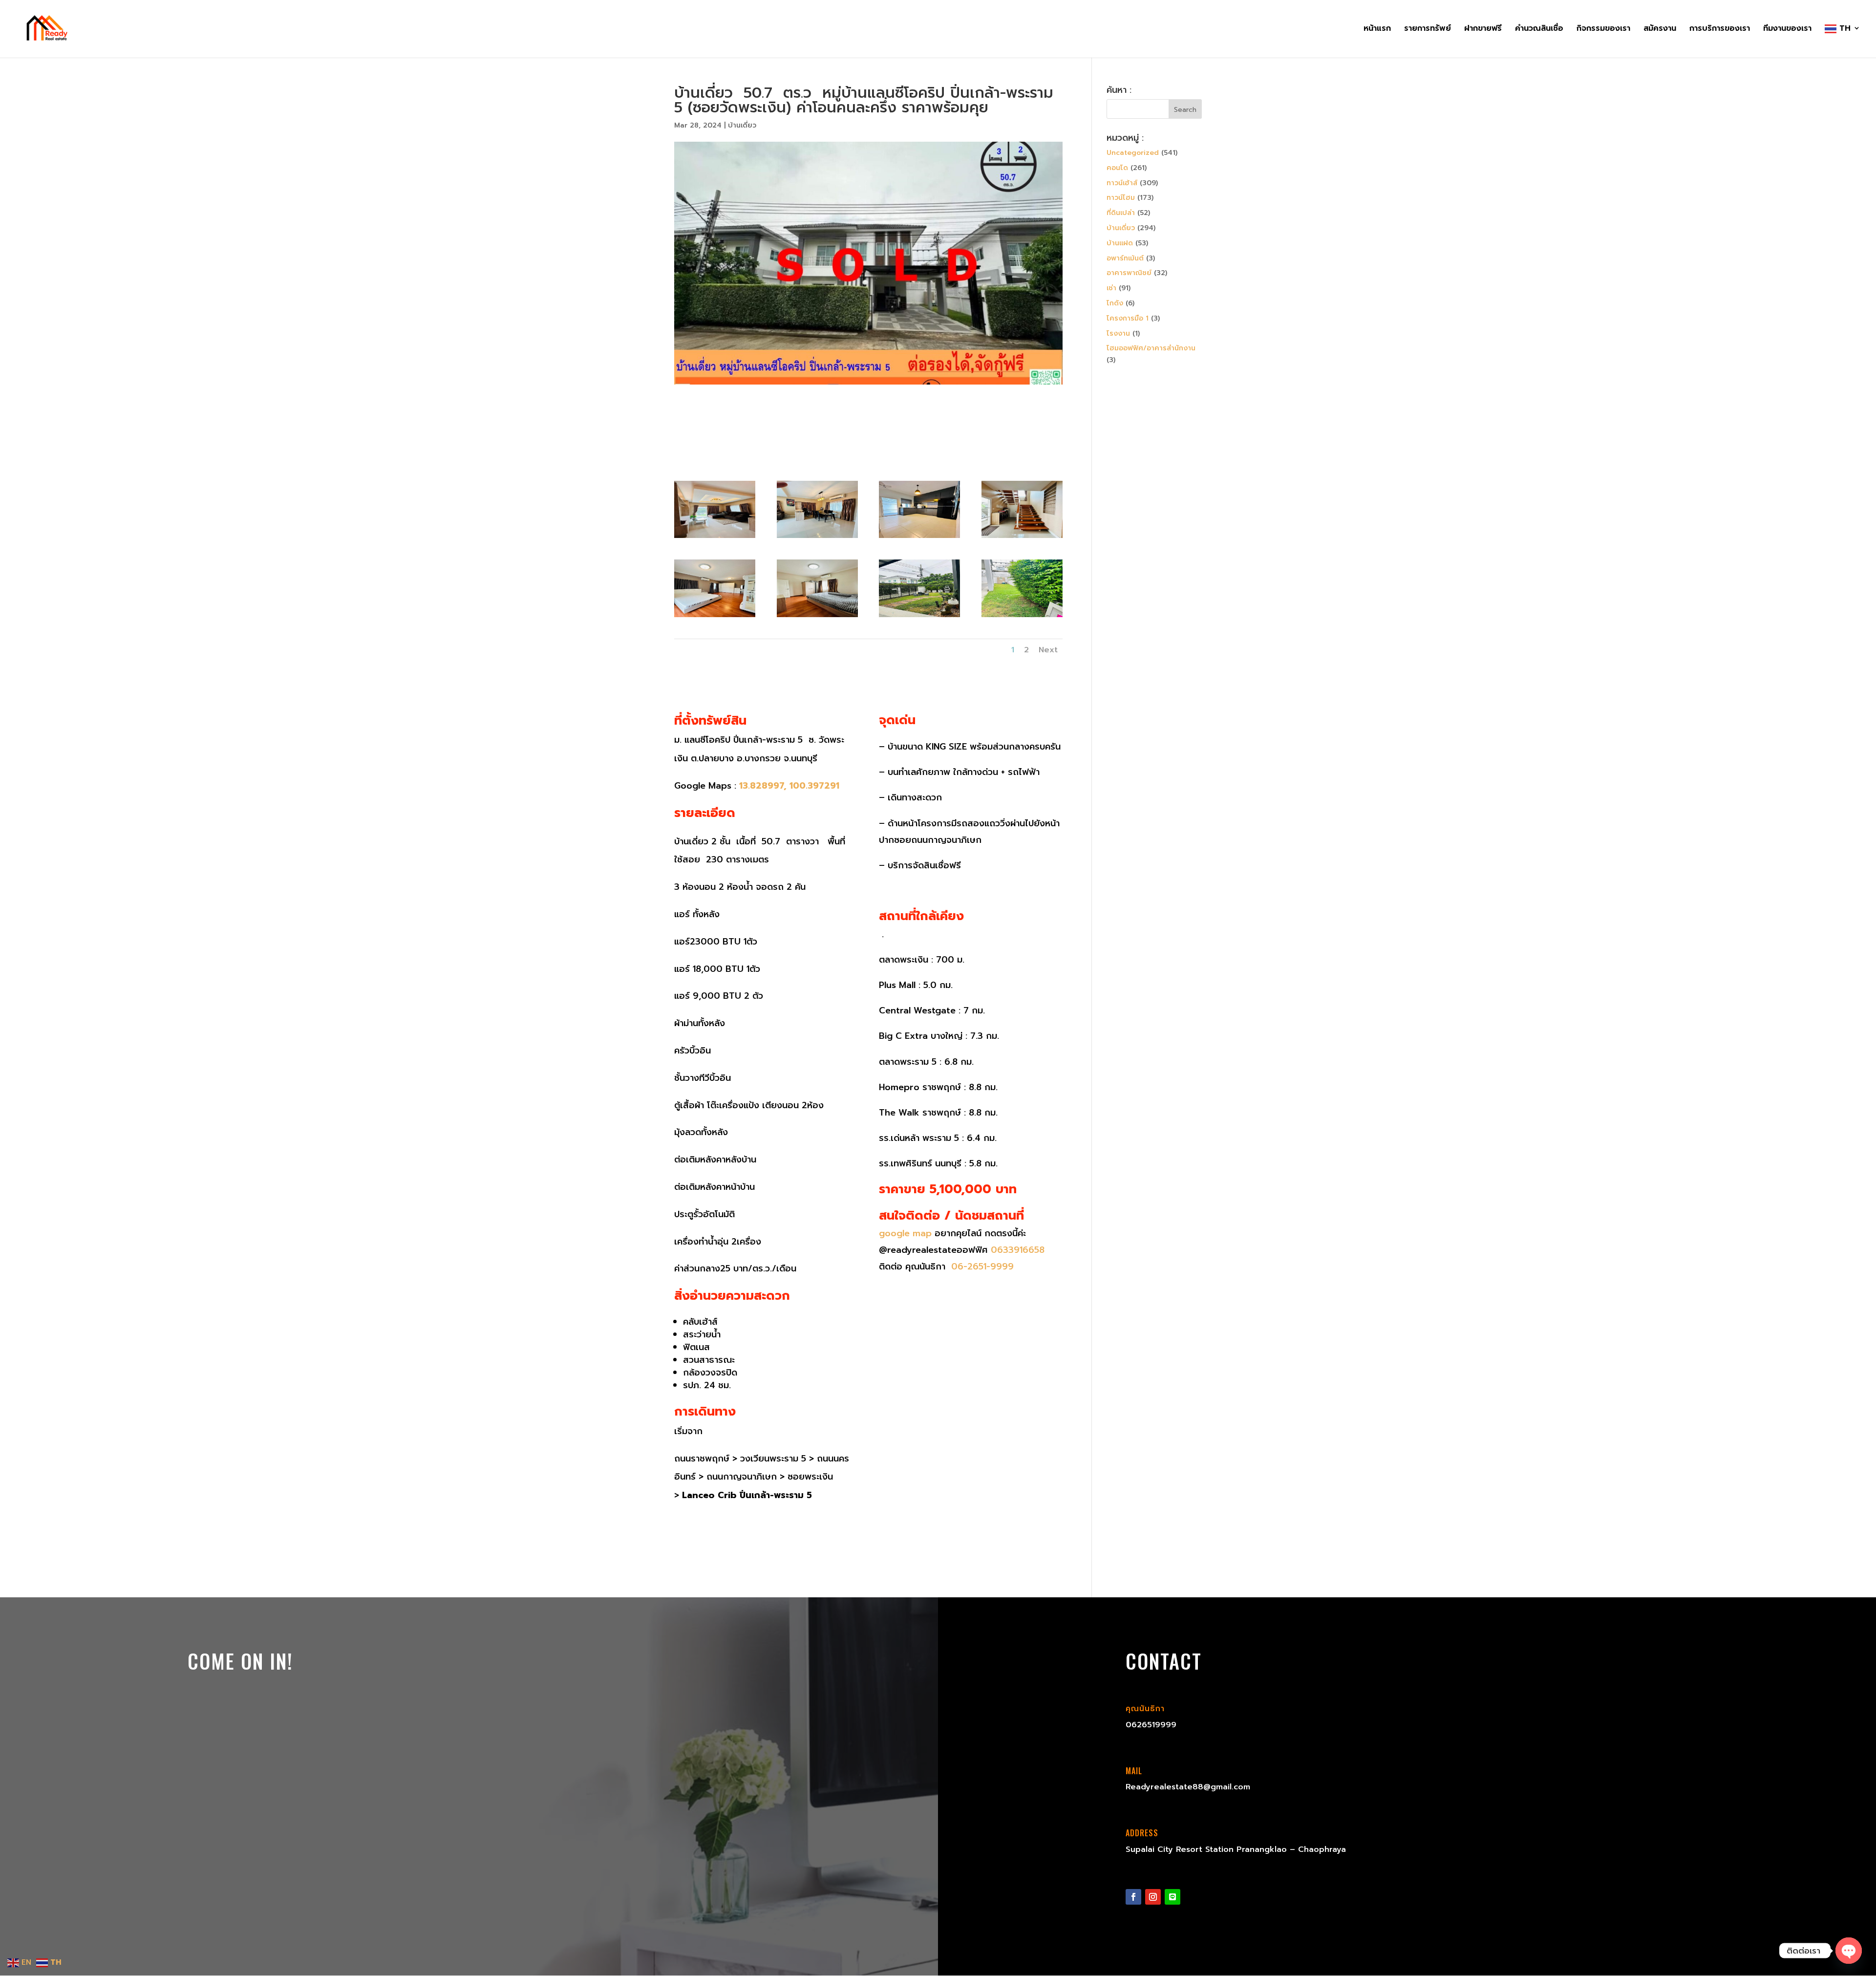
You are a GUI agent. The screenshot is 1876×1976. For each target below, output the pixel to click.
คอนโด (1117, 168)
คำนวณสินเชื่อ (1539, 30)
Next (1048, 650)
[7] (817, 617)
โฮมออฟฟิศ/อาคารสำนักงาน (1151, 348)
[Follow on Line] (1172, 1897)
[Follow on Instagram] (1153, 1897)
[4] (919, 538)
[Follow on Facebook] (1133, 1897)
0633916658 (1018, 1250)
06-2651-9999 (981, 1267)
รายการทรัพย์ (1428, 30)
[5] (1022, 538)
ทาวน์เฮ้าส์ (1122, 183)
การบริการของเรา (1720, 30)
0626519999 (1151, 1725)
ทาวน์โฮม (1121, 198)
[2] (715, 538)
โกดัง (1115, 303)
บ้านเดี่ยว (742, 125)
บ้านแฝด (1120, 243)
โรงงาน (1118, 333)
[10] (919, 617)
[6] (715, 617)
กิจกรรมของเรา (1603, 30)
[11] (1022, 617)
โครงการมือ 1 (1128, 318)
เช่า (1111, 288)
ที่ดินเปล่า (1121, 213)
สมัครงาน (1660, 30)
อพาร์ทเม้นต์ (1125, 258)
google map (905, 1233)
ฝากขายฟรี (1483, 30)
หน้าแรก (1377, 30)
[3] (817, 538)
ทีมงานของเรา (1787, 30)
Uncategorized (1133, 153)
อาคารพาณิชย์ (1129, 273)
